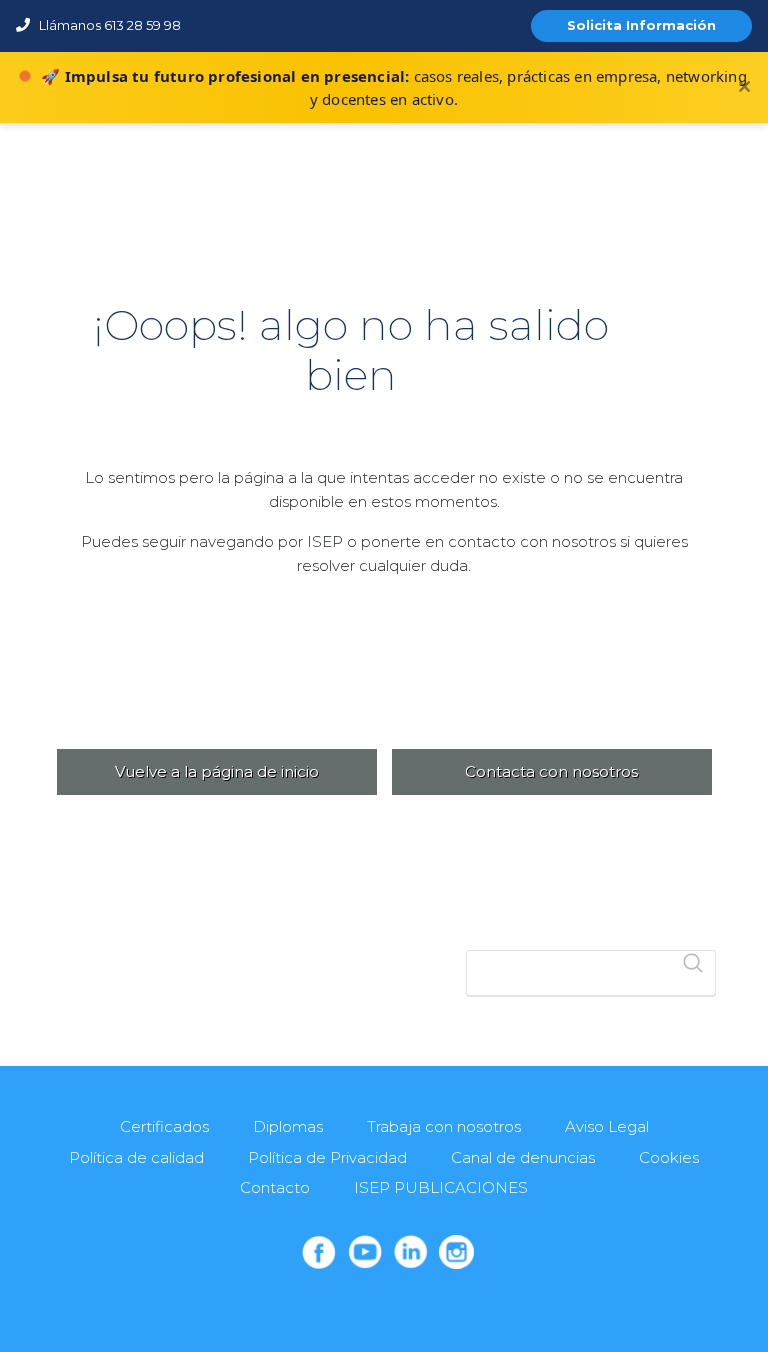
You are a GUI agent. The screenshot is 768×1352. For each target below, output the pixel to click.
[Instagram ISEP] (456, 1252)
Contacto (275, 1187)
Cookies (669, 1157)
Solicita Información (641, 25)
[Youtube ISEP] (365, 1252)
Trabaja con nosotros (444, 1126)
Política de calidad (136, 1157)
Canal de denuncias (523, 1157)
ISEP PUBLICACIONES (441, 1187)
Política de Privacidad (327, 1157)
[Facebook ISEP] (319, 1252)
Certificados (164, 1126)
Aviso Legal (607, 1126)
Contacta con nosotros (551, 771)
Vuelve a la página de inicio (217, 771)
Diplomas (288, 1126)
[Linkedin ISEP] (411, 1252)
